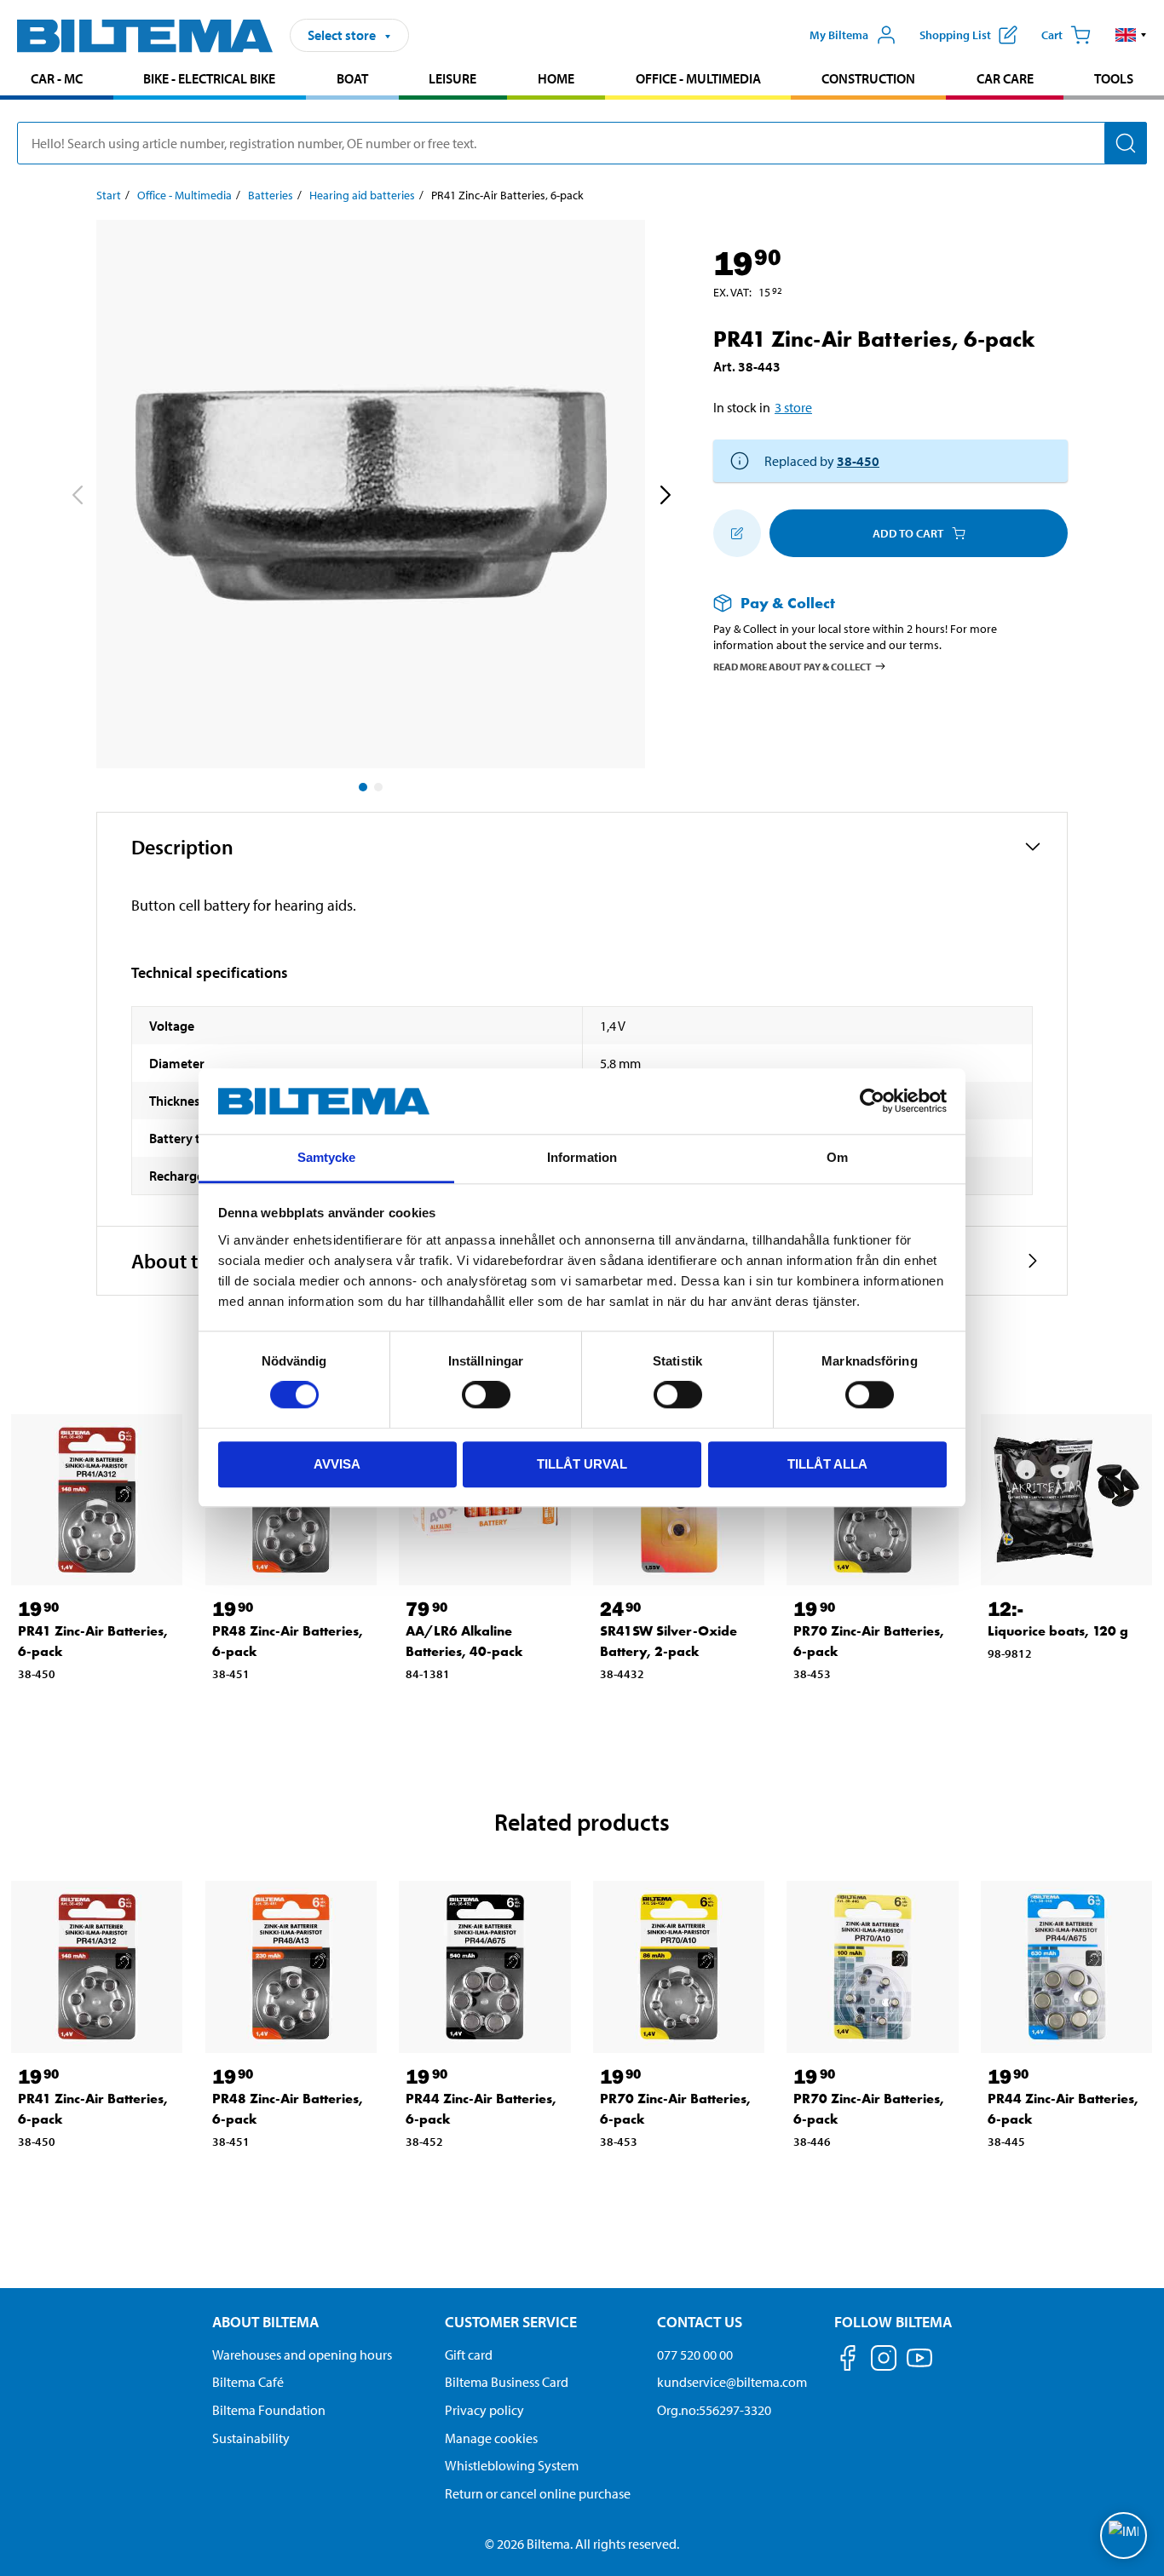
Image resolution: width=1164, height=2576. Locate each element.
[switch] (486, 1394)
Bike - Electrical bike (209, 78)
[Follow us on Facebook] (848, 2361)
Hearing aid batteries (362, 195)
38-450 (858, 461)
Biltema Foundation (269, 2410)
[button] (1131, 35)
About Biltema (265, 2322)
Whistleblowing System (512, 2465)
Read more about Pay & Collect (792, 666)
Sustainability (251, 2438)
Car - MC (57, 78)
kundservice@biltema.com (732, 2382)
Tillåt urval (582, 1464)
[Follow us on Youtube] (919, 2366)
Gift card (469, 2355)
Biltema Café (248, 2382)
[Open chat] (1124, 2536)
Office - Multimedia (698, 78)
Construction (868, 78)
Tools (1114, 78)
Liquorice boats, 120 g (1058, 1631)
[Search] (1126, 143)
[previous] (77, 497)
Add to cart (908, 533)
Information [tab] (582, 1157)
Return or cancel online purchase (538, 2493)
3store (793, 407)
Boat (352, 78)
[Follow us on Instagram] (884, 2361)
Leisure (452, 78)
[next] (665, 497)
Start (109, 195)
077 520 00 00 (695, 2355)
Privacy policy (484, 2410)
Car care (1005, 78)
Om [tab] (837, 1157)
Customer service (511, 2322)
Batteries (271, 195)
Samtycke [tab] (327, 1157)
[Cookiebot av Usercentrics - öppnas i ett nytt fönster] (872, 1101)
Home (556, 78)
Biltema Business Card (507, 2382)
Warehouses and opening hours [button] (302, 2355)
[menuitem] (57, 80)
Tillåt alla (827, 1464)
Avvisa (337, 1464)
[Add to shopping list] (737, 533)
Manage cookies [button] (491, 2438)
